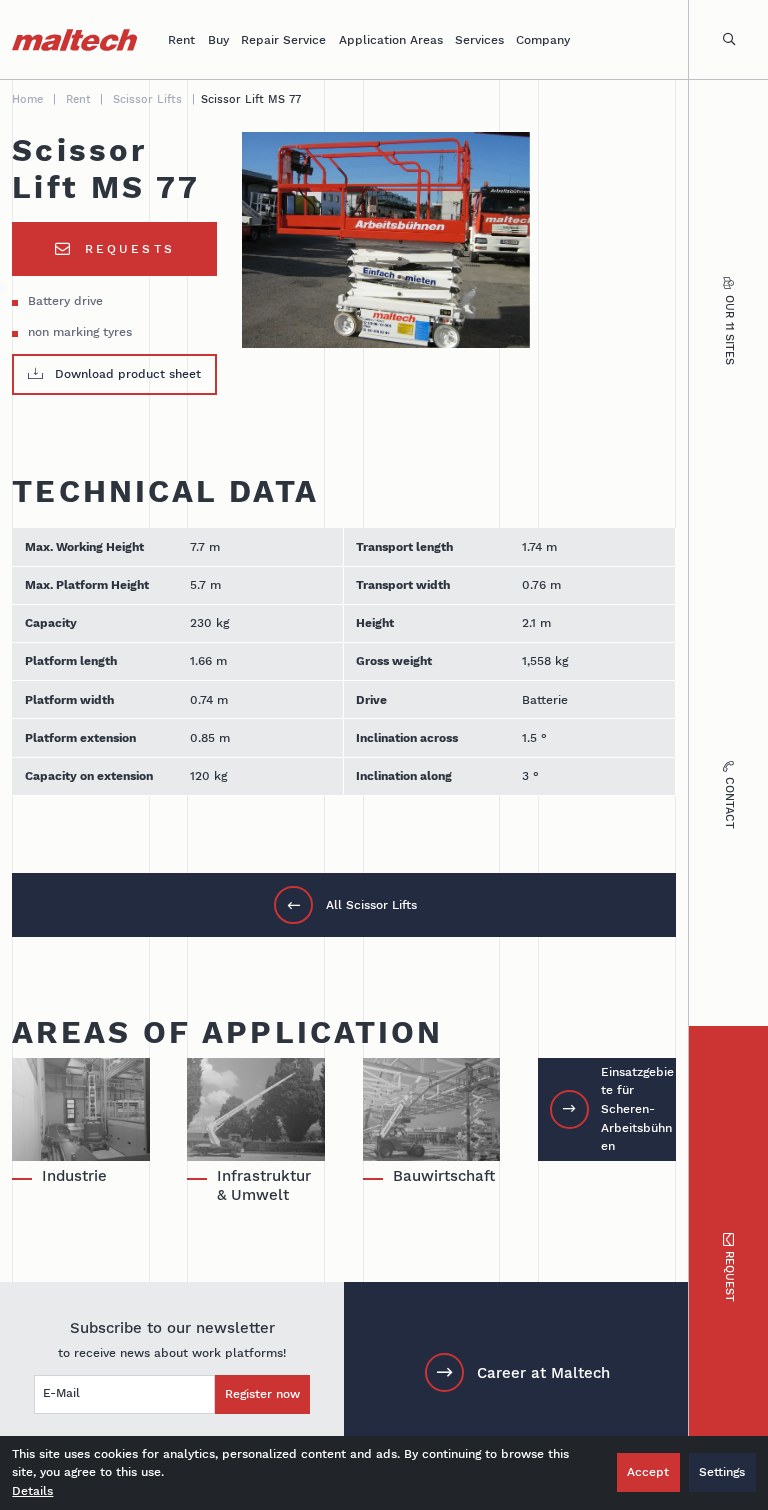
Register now (262, 1393)
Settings (722, 1471)
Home (27, 99)
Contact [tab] (729, 803)
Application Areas (391, 39)
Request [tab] (729, 1276)
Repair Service (283, 39)
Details (32, 1490)
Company (543, 39)
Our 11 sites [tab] (729, 330)
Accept (648, 1471)
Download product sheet (128, 373)
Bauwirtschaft (444, 1176)
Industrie (74, 1176)
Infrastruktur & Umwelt (264, 1185)
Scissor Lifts (147, 99)
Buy (218, 39)
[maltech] (74, 40)
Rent (181, 39)
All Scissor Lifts (371, 904)
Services (479, 39)
